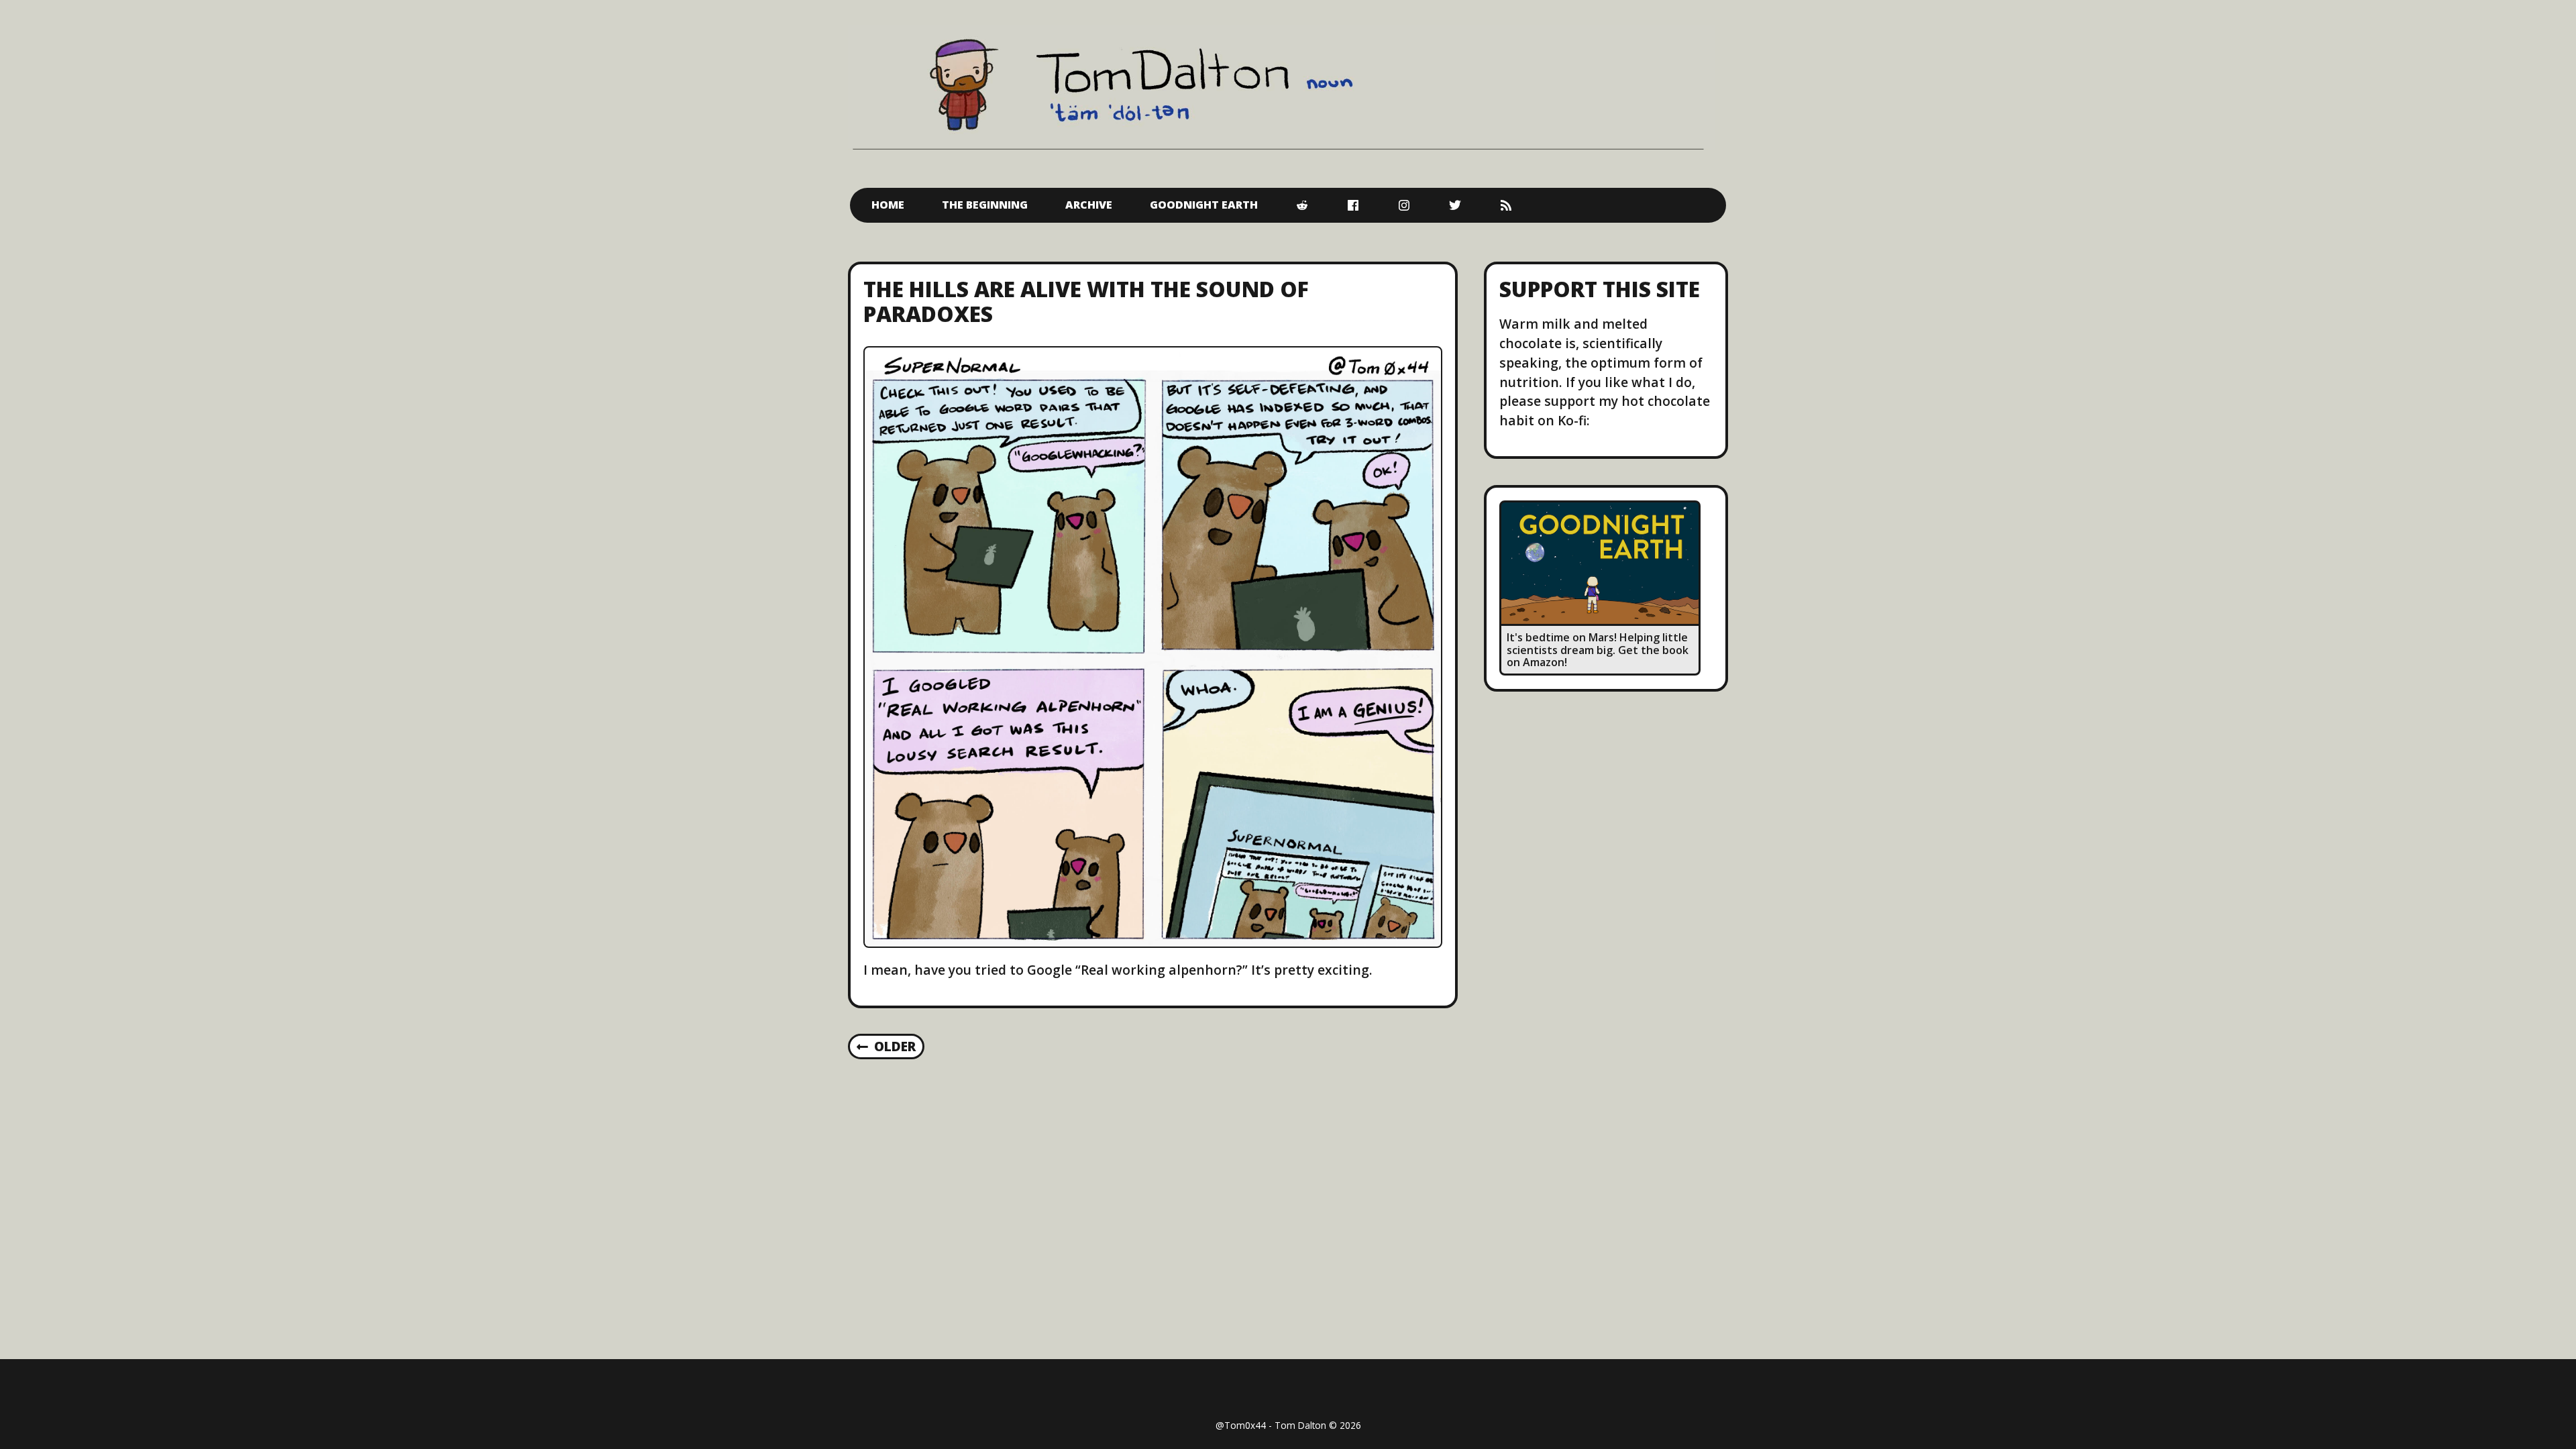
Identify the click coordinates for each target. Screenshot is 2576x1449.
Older (895, 1046)
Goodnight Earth (1204, 205)
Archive (1089, 205)
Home (888, 205)
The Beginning (985, 205)
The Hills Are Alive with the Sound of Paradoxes (1086, 301)
